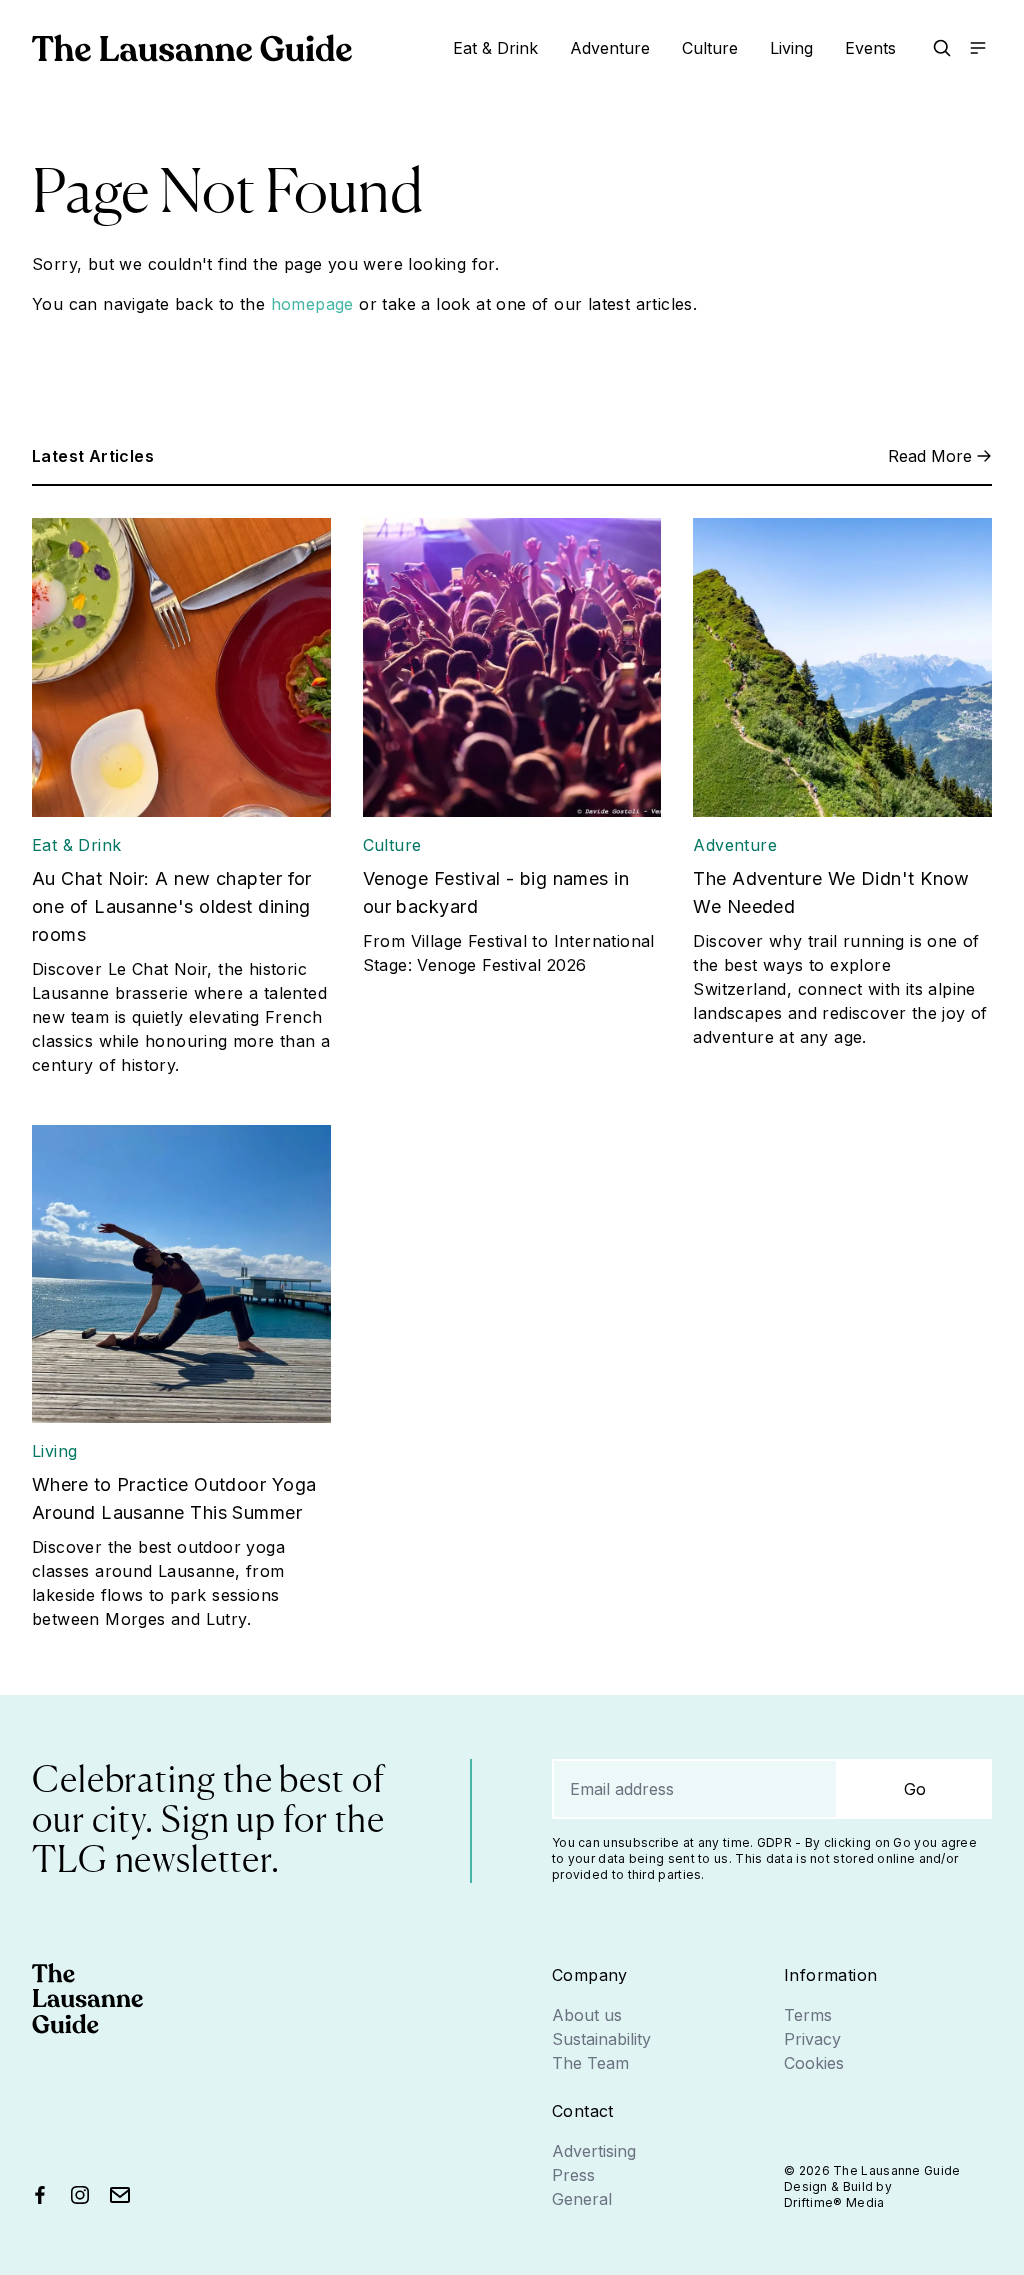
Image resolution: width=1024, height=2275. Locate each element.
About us (587, 2015)
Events (870, 48)
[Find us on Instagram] (80, 2195)
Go (915, 1789)
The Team (590, 2063)
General (582, 2199)
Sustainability (601, 2039)
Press (573, 2175)
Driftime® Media (834, 2202)
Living (791, 48)
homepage (312, 304)
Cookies (814, 2063)
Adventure (610, 48)
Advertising (594, 2151)
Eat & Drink (495, 48)
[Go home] (192, 48)
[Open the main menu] (978, 48)
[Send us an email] (120, 2195)
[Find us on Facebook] (40, 2195)
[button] (942, 48)
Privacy (812, 2039)
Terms (808, 2015)
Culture (710, 48)
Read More (930, 456)
